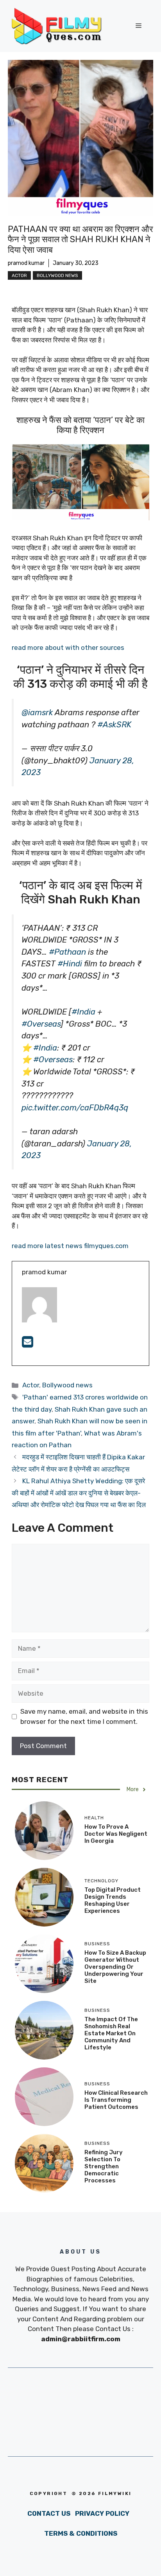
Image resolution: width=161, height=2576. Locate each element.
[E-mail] (28, 1344)
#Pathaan (67, 952)
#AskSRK (114, 725)
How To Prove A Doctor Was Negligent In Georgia (116, 1834)
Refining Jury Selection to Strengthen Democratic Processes (104, 2166)
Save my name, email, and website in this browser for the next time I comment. (84, 1716)
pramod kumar (26, 263)
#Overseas (41, 1024)
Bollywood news (57, 275)
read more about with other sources (69, 648)
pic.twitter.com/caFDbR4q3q (75, 1108)
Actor (19, 275)
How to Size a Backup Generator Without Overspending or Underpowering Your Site (115, 1967)
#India (83, 1012)
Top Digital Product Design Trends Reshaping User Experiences (113, 1900)
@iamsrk (37, 712)
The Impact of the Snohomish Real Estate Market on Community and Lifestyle (111, 2033)
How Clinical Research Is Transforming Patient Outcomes (116, 2100)
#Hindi (70, 964)
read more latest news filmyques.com (70, 1246)
